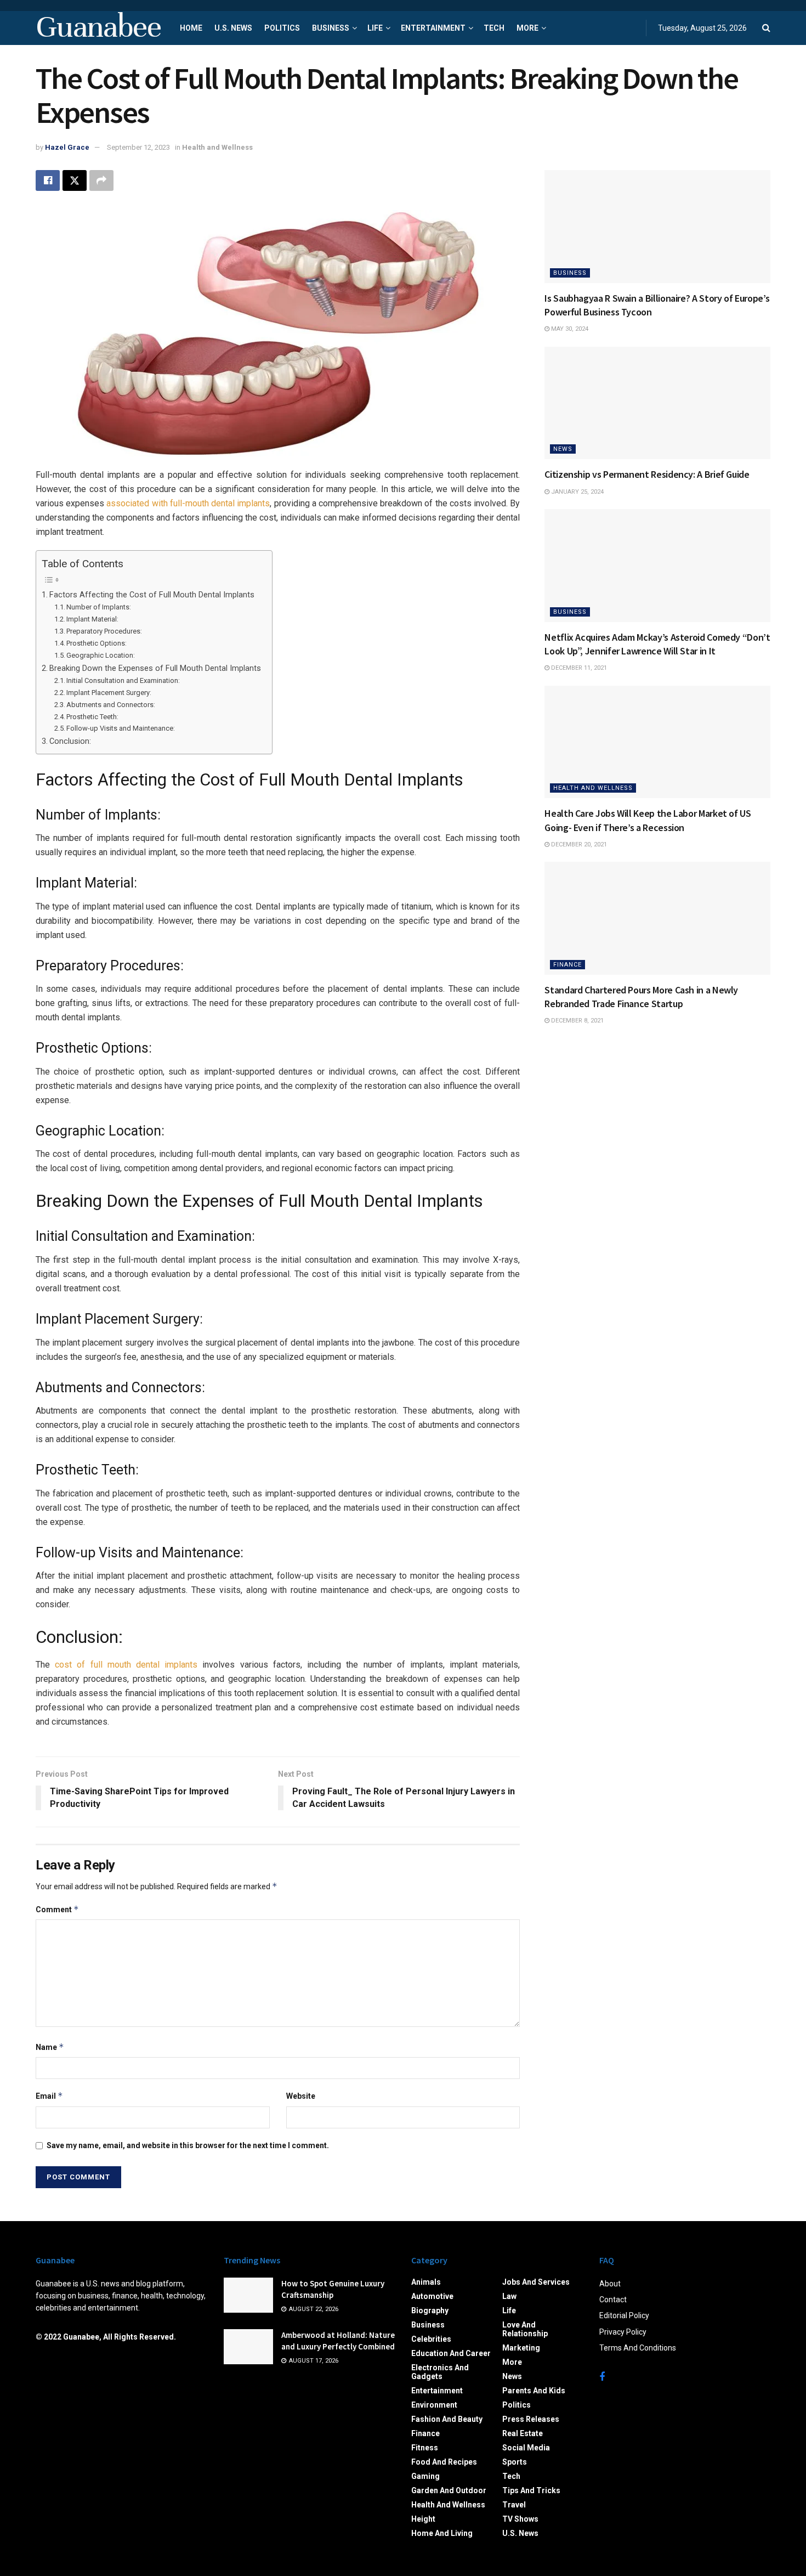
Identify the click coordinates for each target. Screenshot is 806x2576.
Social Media (526, 2448)
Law (509, 2296)
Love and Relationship (525, 2329)
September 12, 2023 (138, 147)
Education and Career (451, 2353)
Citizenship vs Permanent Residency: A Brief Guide (647, 474)
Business (331, 28)
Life (375, 28)
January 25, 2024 (577, 492)
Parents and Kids (534, 2391)
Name (50, 2047)
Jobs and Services (536, 2282)
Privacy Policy (623, 2332)
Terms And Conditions (638, 2348)
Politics (282, 28)
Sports (515, 2462)
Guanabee (98, 28)
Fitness (425, 2448)
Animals (426, 2282)
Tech (494, 28)
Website (301, 2096)
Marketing (521, 2348)
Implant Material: (92, 619)
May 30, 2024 (569, 329)
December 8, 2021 (577, 1021)
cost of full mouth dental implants (126, 1665)
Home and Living (442, 2533)
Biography (430, 2311)
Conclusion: (70, 741)
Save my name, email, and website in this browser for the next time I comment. (188, 2145)
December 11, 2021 (578, 668)
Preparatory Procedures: (104, 631)
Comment (57, 1909)
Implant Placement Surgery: (109, 693)
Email (49, 2096)
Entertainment (433, 28)
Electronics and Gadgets (440, 2372)
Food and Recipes (444, 2462)
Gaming (425, 2476)
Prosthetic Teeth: (92, 717)
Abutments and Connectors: (111, 705)
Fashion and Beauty (447, 2419)
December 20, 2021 (578, 844)
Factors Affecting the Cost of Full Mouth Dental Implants (152, 595)
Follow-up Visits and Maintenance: (121, 728)
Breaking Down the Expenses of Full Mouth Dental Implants (155, 668)
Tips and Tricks (531, 2490)
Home (191, 28)
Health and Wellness (217, 147)
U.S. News (233, 28)
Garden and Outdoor (449, 2490)
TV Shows (520, 2519)
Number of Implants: (99, 607)
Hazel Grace (67, 147)
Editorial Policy (624, 2315)
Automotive (432, 2296)
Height (423, 2519)
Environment (434, 2405)
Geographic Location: (101, 655)
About (610, 2284)
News (563, 449)
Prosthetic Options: (97, 643)
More (527, 28)
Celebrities (431, 2339)
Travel (514, 2505)
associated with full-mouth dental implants (188, 503)
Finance (567, 965)
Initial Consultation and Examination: (123, 680)
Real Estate (523, 2433)
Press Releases (531, 2419)
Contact (613, 2300)
